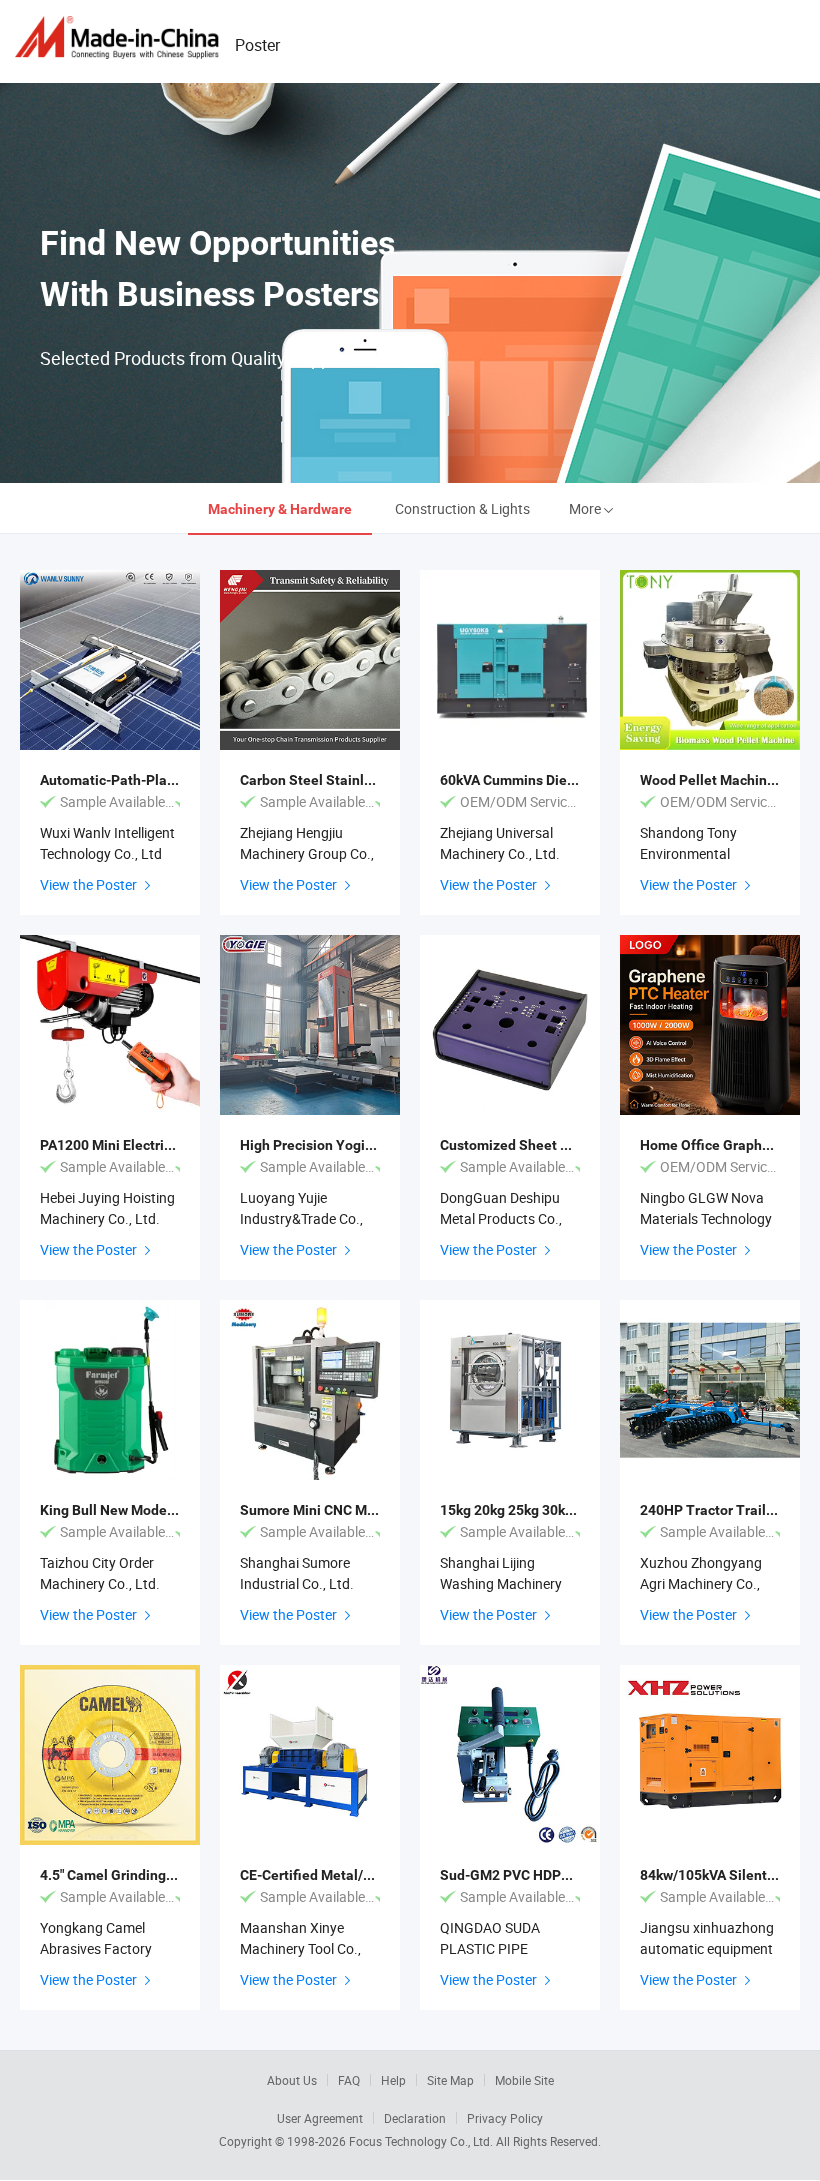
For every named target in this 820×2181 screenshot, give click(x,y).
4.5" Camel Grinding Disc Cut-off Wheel (163, 1875)
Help (393, 2080)
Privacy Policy (505, 2118)
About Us (292, 2080)
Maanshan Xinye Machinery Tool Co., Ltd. (300, 1948)
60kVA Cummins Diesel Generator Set (559, 780)
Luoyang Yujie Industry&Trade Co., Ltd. (301, 1218)
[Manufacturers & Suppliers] (120, 37)
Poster (257, 45)
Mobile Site (524, 2080)
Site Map (450, 2080)
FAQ (349, 2080)
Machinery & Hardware (280, 509)
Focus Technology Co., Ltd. (422, 2141)
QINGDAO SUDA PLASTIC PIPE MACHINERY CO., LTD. (508, 1948)
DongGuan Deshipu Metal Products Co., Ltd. (501, 1218)
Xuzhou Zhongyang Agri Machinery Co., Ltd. (701, 1583)
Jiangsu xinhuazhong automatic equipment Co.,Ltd (707, 1948)
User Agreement (320, 2118)
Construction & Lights (462, 508)
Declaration (415, 2118)
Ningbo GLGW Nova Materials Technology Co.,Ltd (706, 1218)
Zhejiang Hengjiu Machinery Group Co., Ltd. (307, 853)
